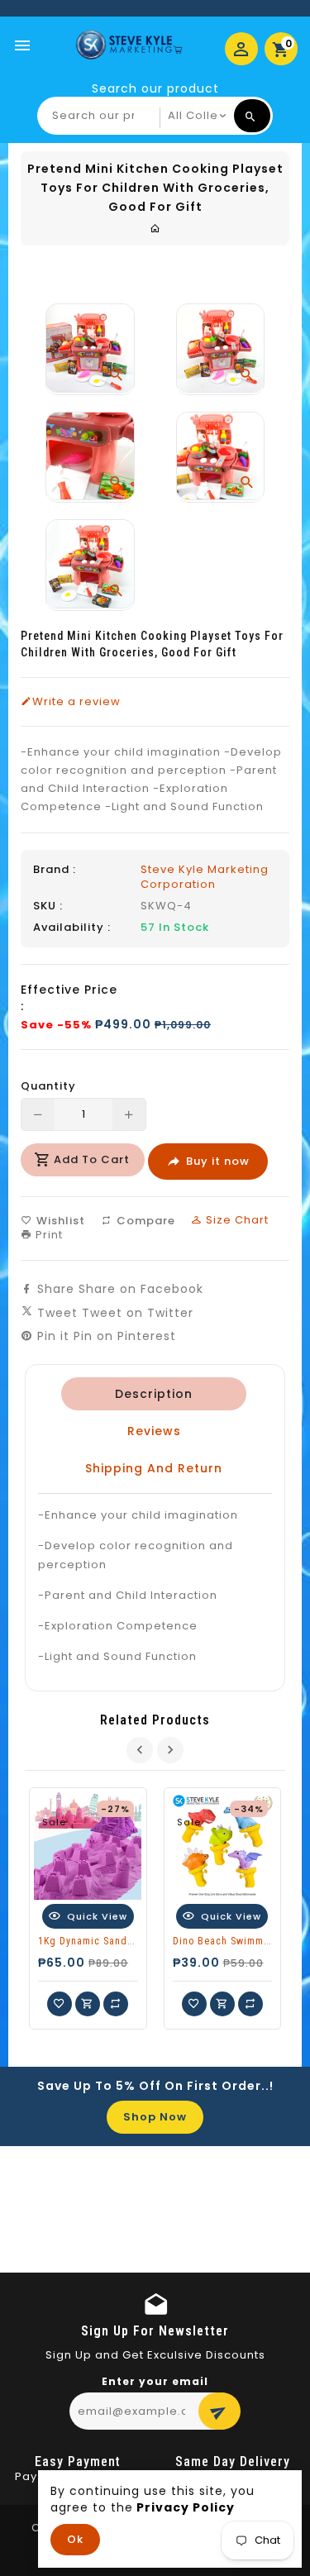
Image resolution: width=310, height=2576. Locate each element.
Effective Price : (69, 998)
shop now (155, 2117)
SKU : (48, 906)
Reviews (154, 1431)
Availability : (72, 928)
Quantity (48, 1086)
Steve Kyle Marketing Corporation (205, 877)
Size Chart (236, 1220)
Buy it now (218, 1161)
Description (154, 1394)
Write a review (76, 702)
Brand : (55, 870)
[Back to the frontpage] (155, 229)
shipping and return (154, 1468)
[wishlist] (60, 2004)
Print (48, 1235)
